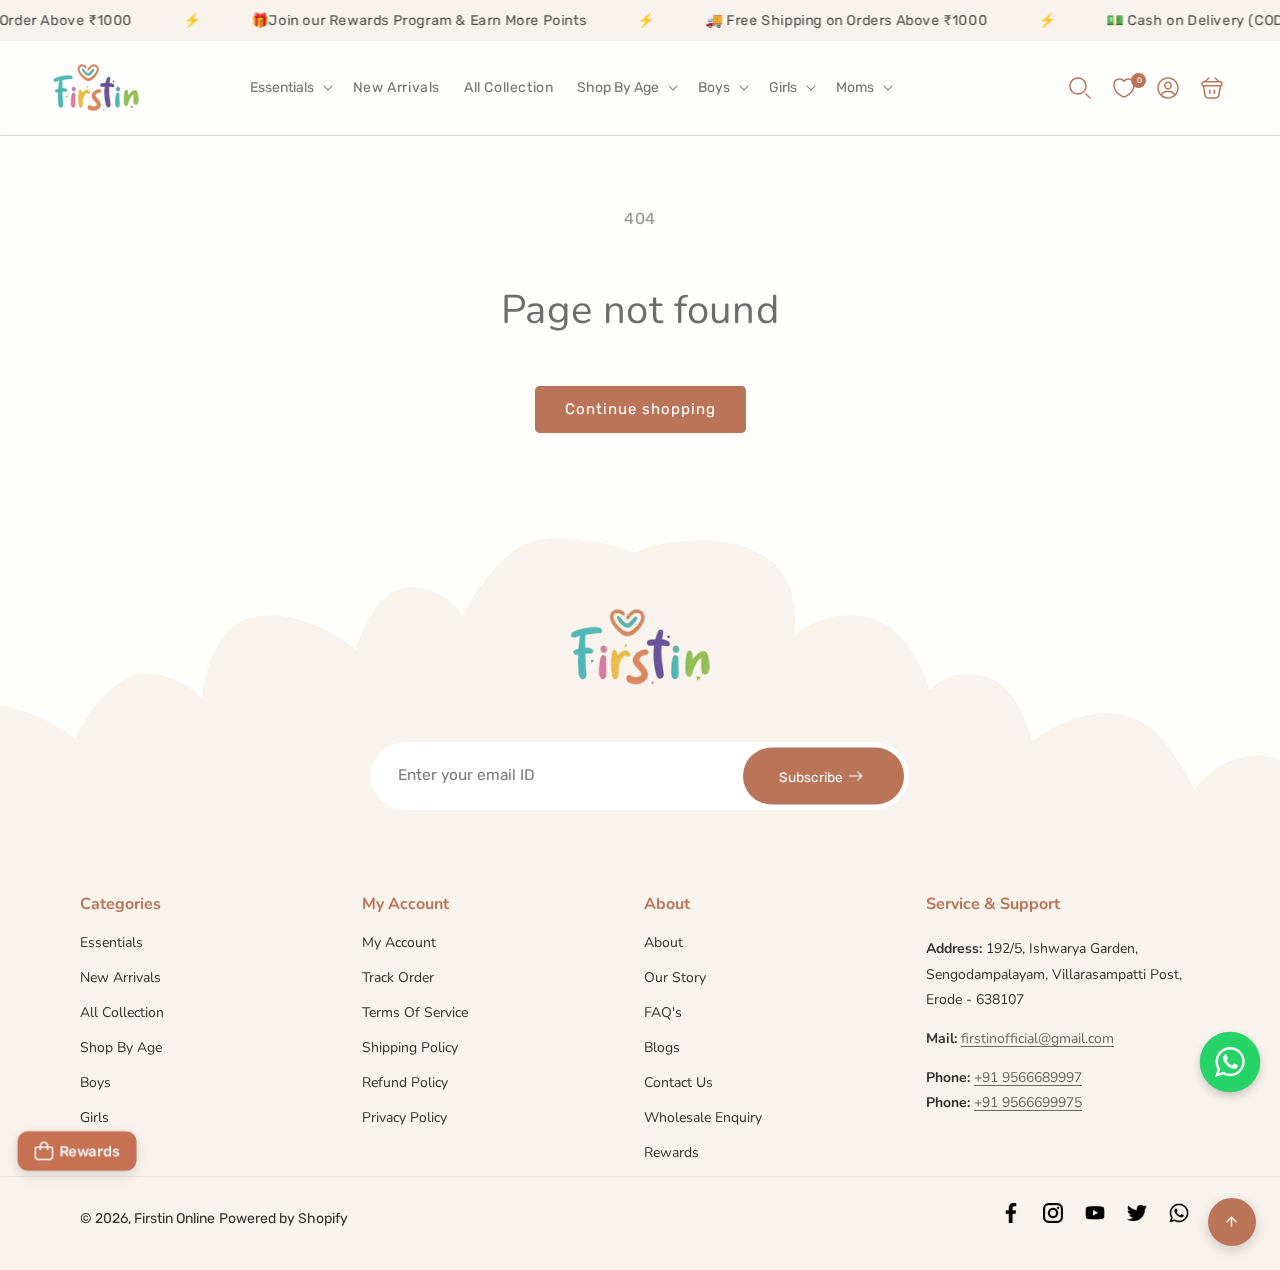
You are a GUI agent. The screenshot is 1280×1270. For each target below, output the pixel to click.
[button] (289, 87)
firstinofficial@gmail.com (1037, 1038)
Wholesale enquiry (703, 1117)
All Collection (122, 1012)
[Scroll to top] (1232, 1222)
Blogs (662, 1047)
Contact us (678, 1082)
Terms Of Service (415, 1012)
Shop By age (121, 1047)
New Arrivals (120, 977)
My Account (399, 944)
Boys (95, 1082)
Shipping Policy (410, 1047)
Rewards (671, 1152)
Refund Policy (405, 1082)
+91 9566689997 (1028, 1077)
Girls (94, 1117)
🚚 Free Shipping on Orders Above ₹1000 (823, 20)
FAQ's (663, 1012)
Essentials (111, 944)
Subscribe (811, 776)
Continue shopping (640, 409)
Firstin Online (174, 1218)
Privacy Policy (404, 1117)
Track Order (398, 977)
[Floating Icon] (1230, 1062)
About (663, 944)
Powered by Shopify (283, 1218)
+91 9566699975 (1028, 1102)
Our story (675, 977)
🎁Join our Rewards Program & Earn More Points (395, 20)
